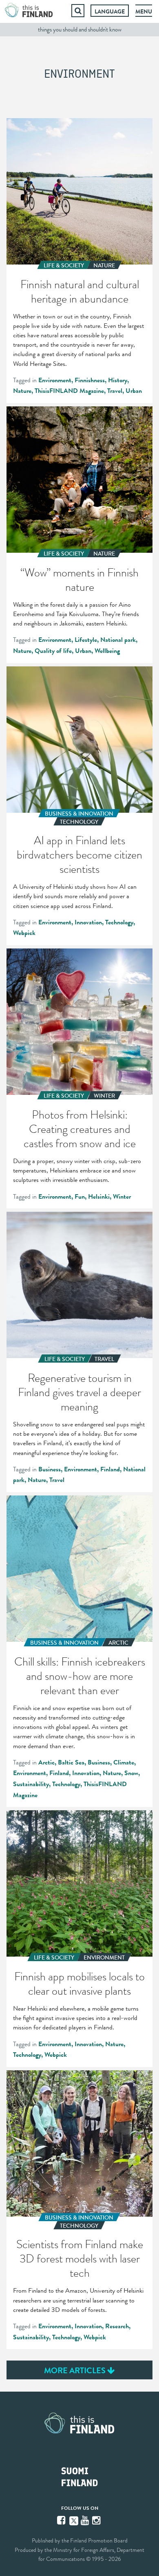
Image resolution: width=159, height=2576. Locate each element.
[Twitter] (74, 2520)
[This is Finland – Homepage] (29, 11)
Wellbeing (107, 651)
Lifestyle (86, 640)
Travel (115, 391)
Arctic (46, 1762)
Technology (119, 922)
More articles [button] (76, 2370)
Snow (131, 1773)
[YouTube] (86, 2520)
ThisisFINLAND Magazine (69, 391)
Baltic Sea (71, 1762)
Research (117, 2326)
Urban (134, 391)
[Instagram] (97, 2520)
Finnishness (90, 380)
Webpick (24, 933)
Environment (55, 380)
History (118, 380)
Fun (80, 1197)
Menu (144, 11)
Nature (22, 391)
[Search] (78, 11)
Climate (124, 1762)
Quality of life (53, 651)
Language (110, 11)
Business (50, 1469)
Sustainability (31, 1784)
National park (118, 640)
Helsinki (99, 1197)
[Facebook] (62, 2520)
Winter (122, 1197)
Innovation (88, 922)
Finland (110, 1469)
